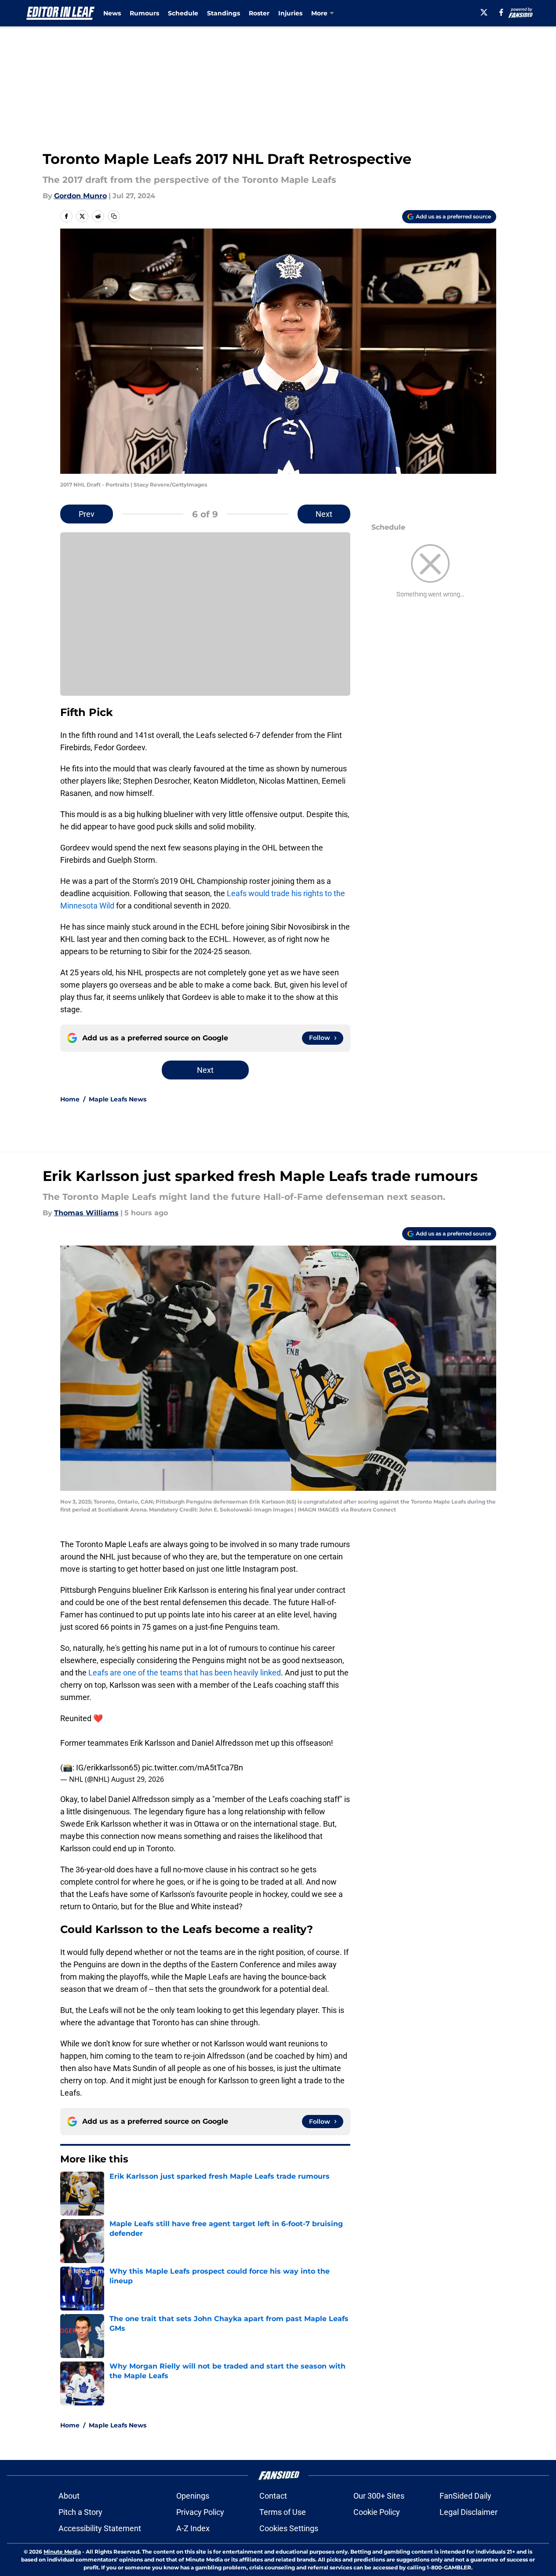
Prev (87, 514)
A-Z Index (193, 2528)
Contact (273, 2496)
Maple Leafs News (118, 1099)
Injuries (290, 13)
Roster (259, 13)
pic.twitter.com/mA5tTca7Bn (193, 1768)
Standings (223, 13)
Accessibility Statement (100, 2528)
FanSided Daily (465, 2496)
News (112, 13)
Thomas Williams (86, 1213)
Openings (193, 2496)
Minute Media (62, 2552)
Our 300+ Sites (379, 2496)
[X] (484, 12)
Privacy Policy (200, 2512)
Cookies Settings (289, 2528)
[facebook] (501, 12)
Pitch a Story (80, 2512)
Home (70, 1099)
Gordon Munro (80, 196)
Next (324, 514)
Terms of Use (283, 2512)
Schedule (183, 13)
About (69, 2496)
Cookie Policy (377, 2512)
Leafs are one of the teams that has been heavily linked (184, 1673)
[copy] (114, 216)
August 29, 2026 (138, 1779)
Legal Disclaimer (469, 2512)
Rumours (144, 13)
